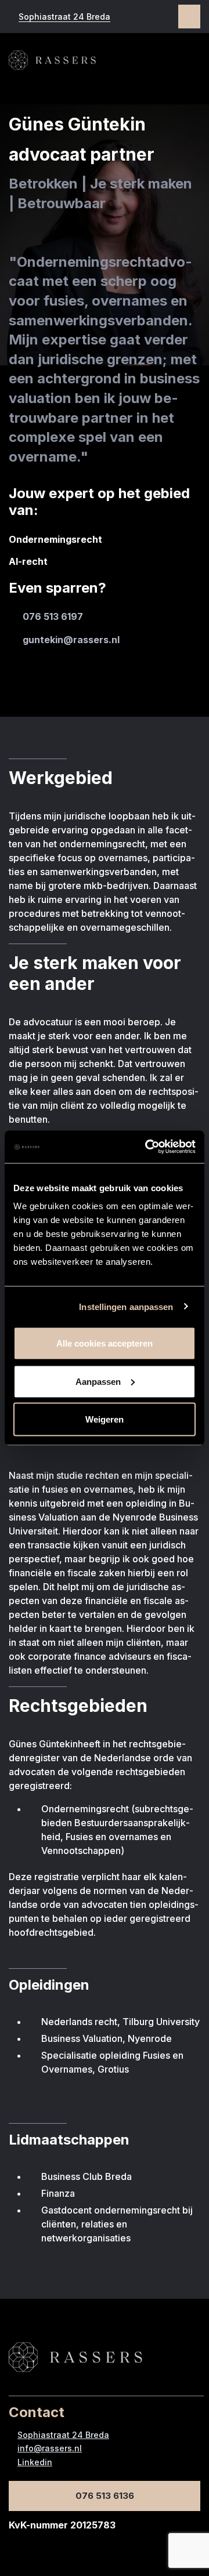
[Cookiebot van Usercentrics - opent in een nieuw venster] (147, 1147)
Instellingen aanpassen (126, 1306)
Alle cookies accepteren (105, 1343)
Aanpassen (98, 1381)
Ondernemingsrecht (55, 539)
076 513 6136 (105, 2496)
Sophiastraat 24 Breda (64, 17)
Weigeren (105, 1419)
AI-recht (28, 561)
